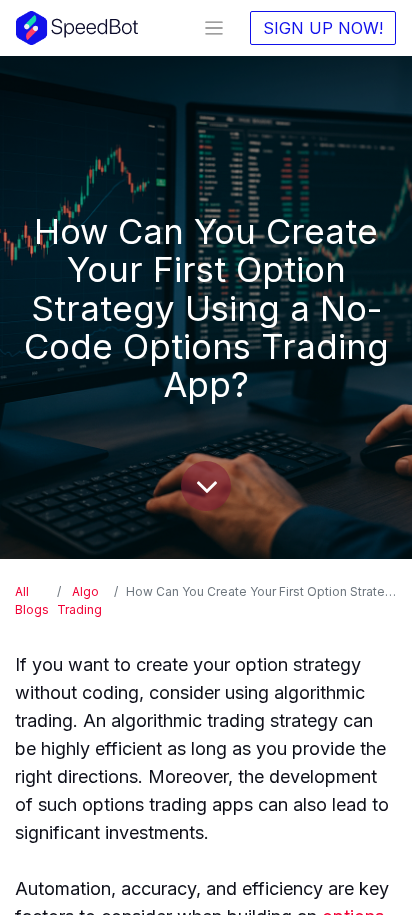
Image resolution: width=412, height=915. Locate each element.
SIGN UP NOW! (323, 28)
